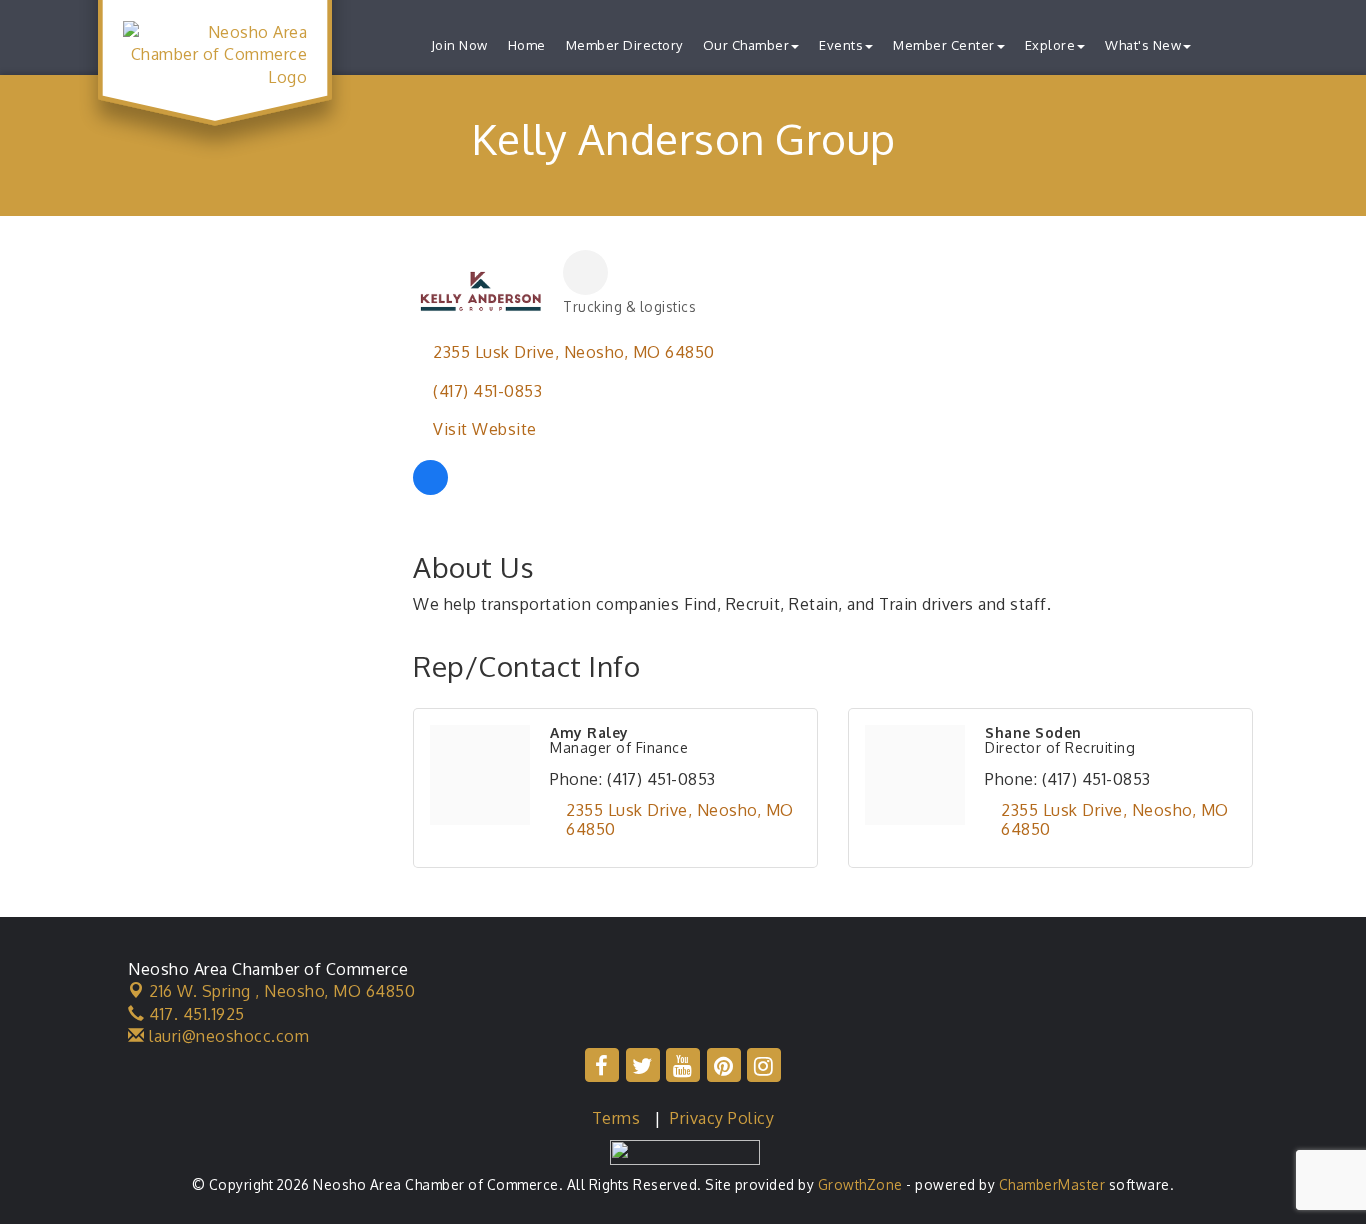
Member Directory (624, 45)
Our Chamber (746, 45)
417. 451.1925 (195, 1014)
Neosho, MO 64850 (282, 991)
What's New (1143, 45)
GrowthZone (860, 1184)
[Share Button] (585, 272)
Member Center (944, 45)
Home (527, 45)
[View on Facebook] (430, 489)
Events (841, 45)
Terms (616, 1118)
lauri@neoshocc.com (227, 1036)
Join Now (459, 45)
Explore (1050, 45)
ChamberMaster (1052, 1184)
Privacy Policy (722, 1118)
